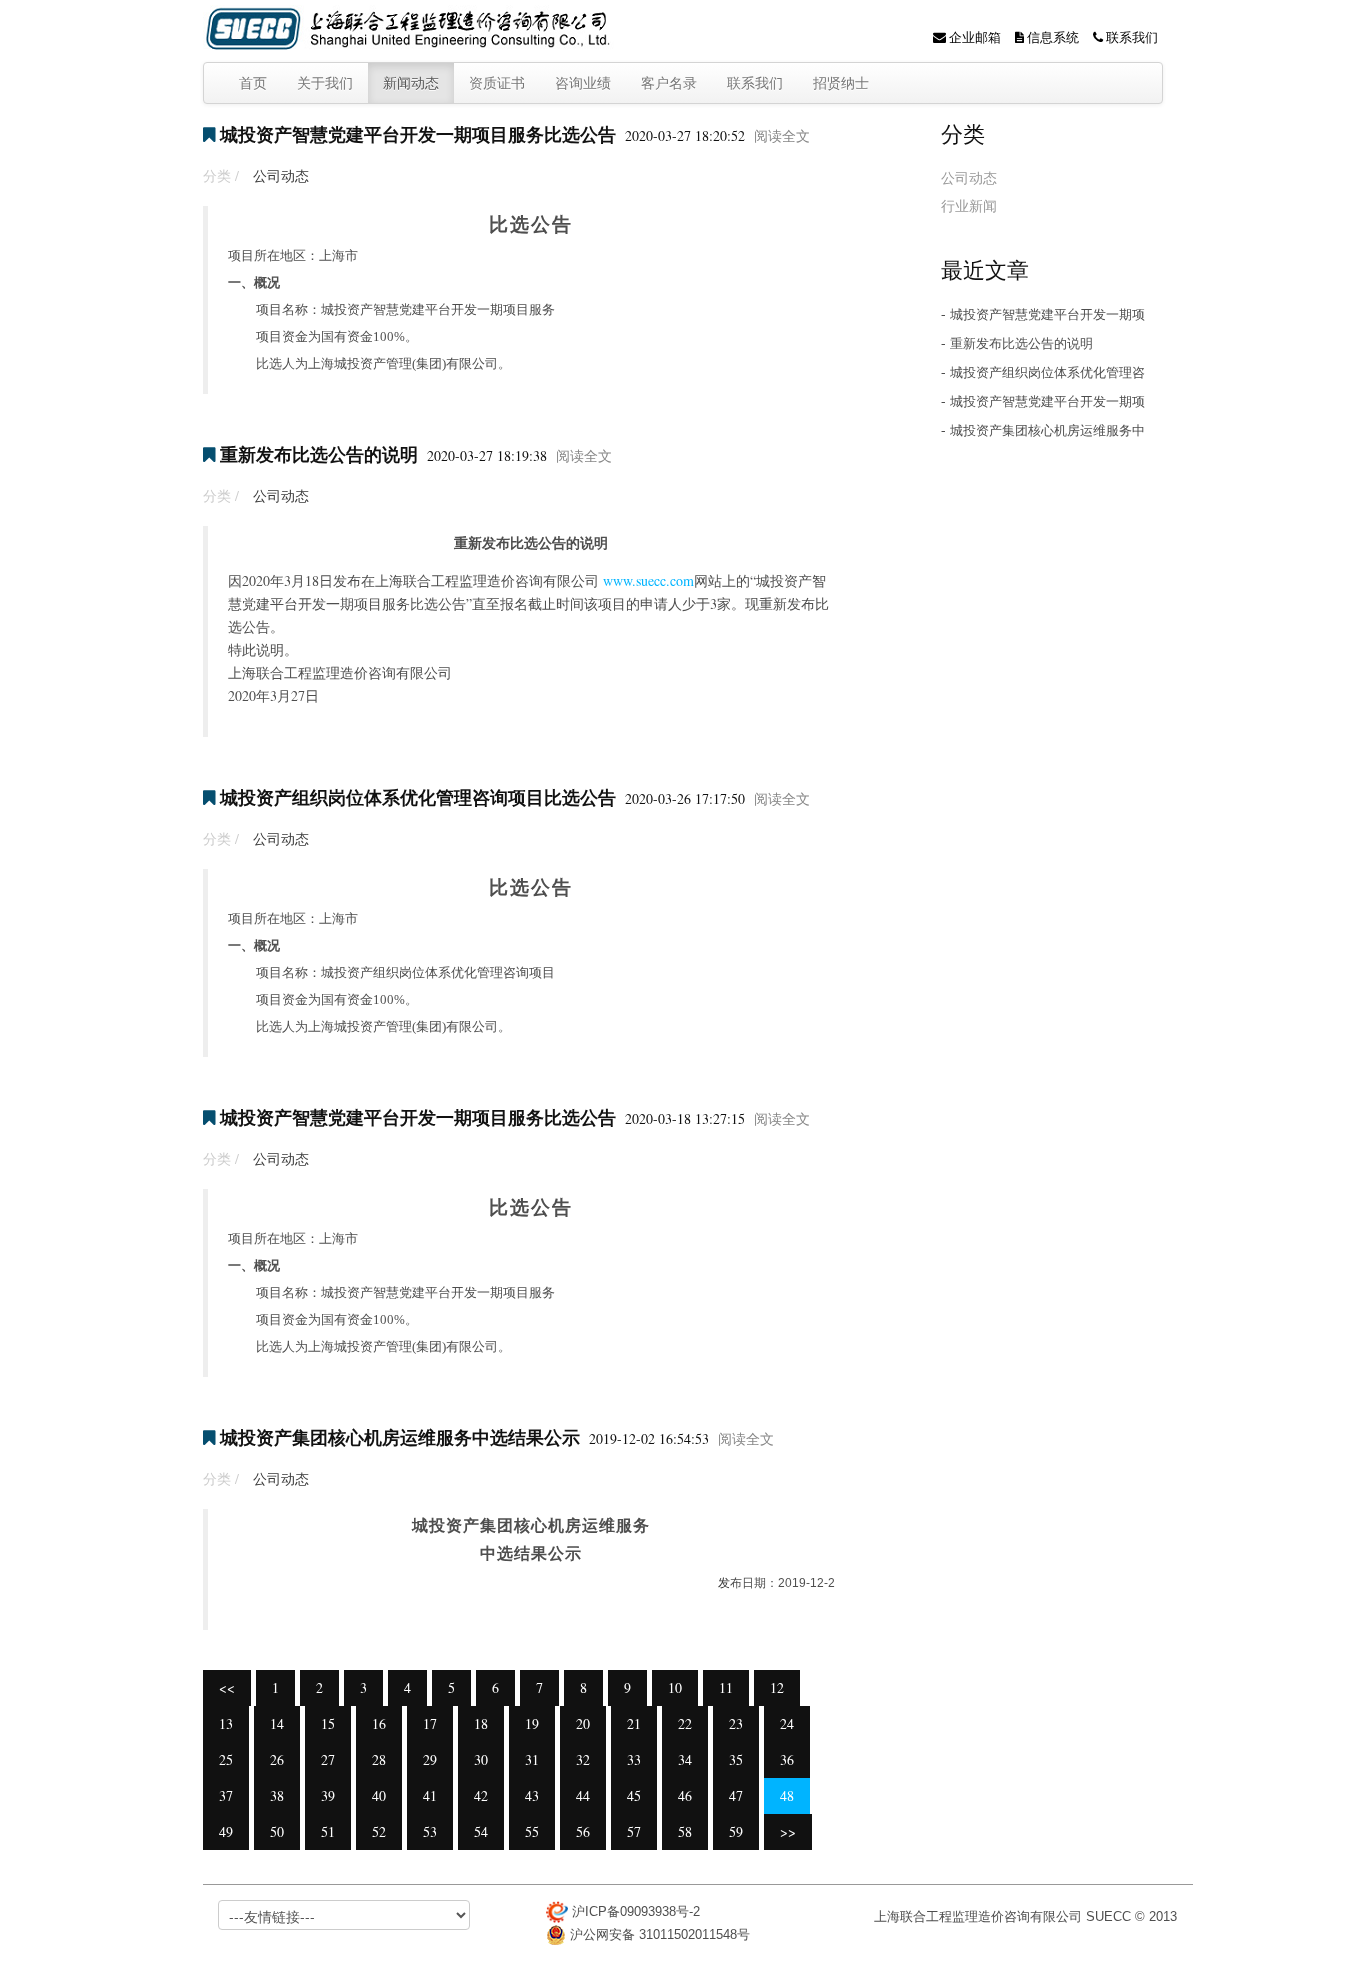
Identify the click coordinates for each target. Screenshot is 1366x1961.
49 (226, 1831)
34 (685, 1759)
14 (277, 1723)
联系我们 (1130, 37)
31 (532, 1759)
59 (736, 1831)
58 (685, 1831)
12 (777, 1687)
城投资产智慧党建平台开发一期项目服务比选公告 (418, 134)
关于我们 (325, 82)
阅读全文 (782, 135)
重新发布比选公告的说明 (319, 454)
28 (379, 1759)
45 (634, 1795)
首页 (253, 82)
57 (634, 1831)
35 (736, 1759)
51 (328, 1831)
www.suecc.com (648, 580)
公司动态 (281, 175)
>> (788, 1831)
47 (736, 1795)
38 (277, 1795)
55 (532, 1831)
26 (277, 1759)
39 (328, 1795)
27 (328, 1759)
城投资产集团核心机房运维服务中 (1047, 430)
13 (226, 1723)
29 (430, 1759)
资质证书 (497, 82)
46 (685, 1795)
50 (277, 1831)
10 (675, 1687)
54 (481, 1831)
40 (379, 1795)
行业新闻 (969, 205)
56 (583, 1831)
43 (532, 1795)
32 (583, 1759)
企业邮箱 (973, 37)
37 (226, 1795)
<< (227, 1687)
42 (481, 1795)
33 (634, 1759)
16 (379, 1723)
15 (328, 1723)
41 (430, 1795)
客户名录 (669, 82)
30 (481, 1759)
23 (736, 1723)
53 (430, 1831)
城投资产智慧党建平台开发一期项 (1047, 314)
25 (226, 1759)
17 (430, 1723)
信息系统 (1051, 37)
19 (532, 1723)
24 (787, 1723)
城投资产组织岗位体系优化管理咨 (1047, 372)
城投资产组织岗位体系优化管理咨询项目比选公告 (418, 797)
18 (481, 1723)
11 (726, 1687)
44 (583, 1795)
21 (634, 1723)
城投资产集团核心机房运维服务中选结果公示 (400, 1437)
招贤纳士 (841, 82)
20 (583, 1723)
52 (379, 1831)
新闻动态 (411, 82)
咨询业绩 (583, 82)
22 (685, 1723)
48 (787, 1795)
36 (787, 1759)
